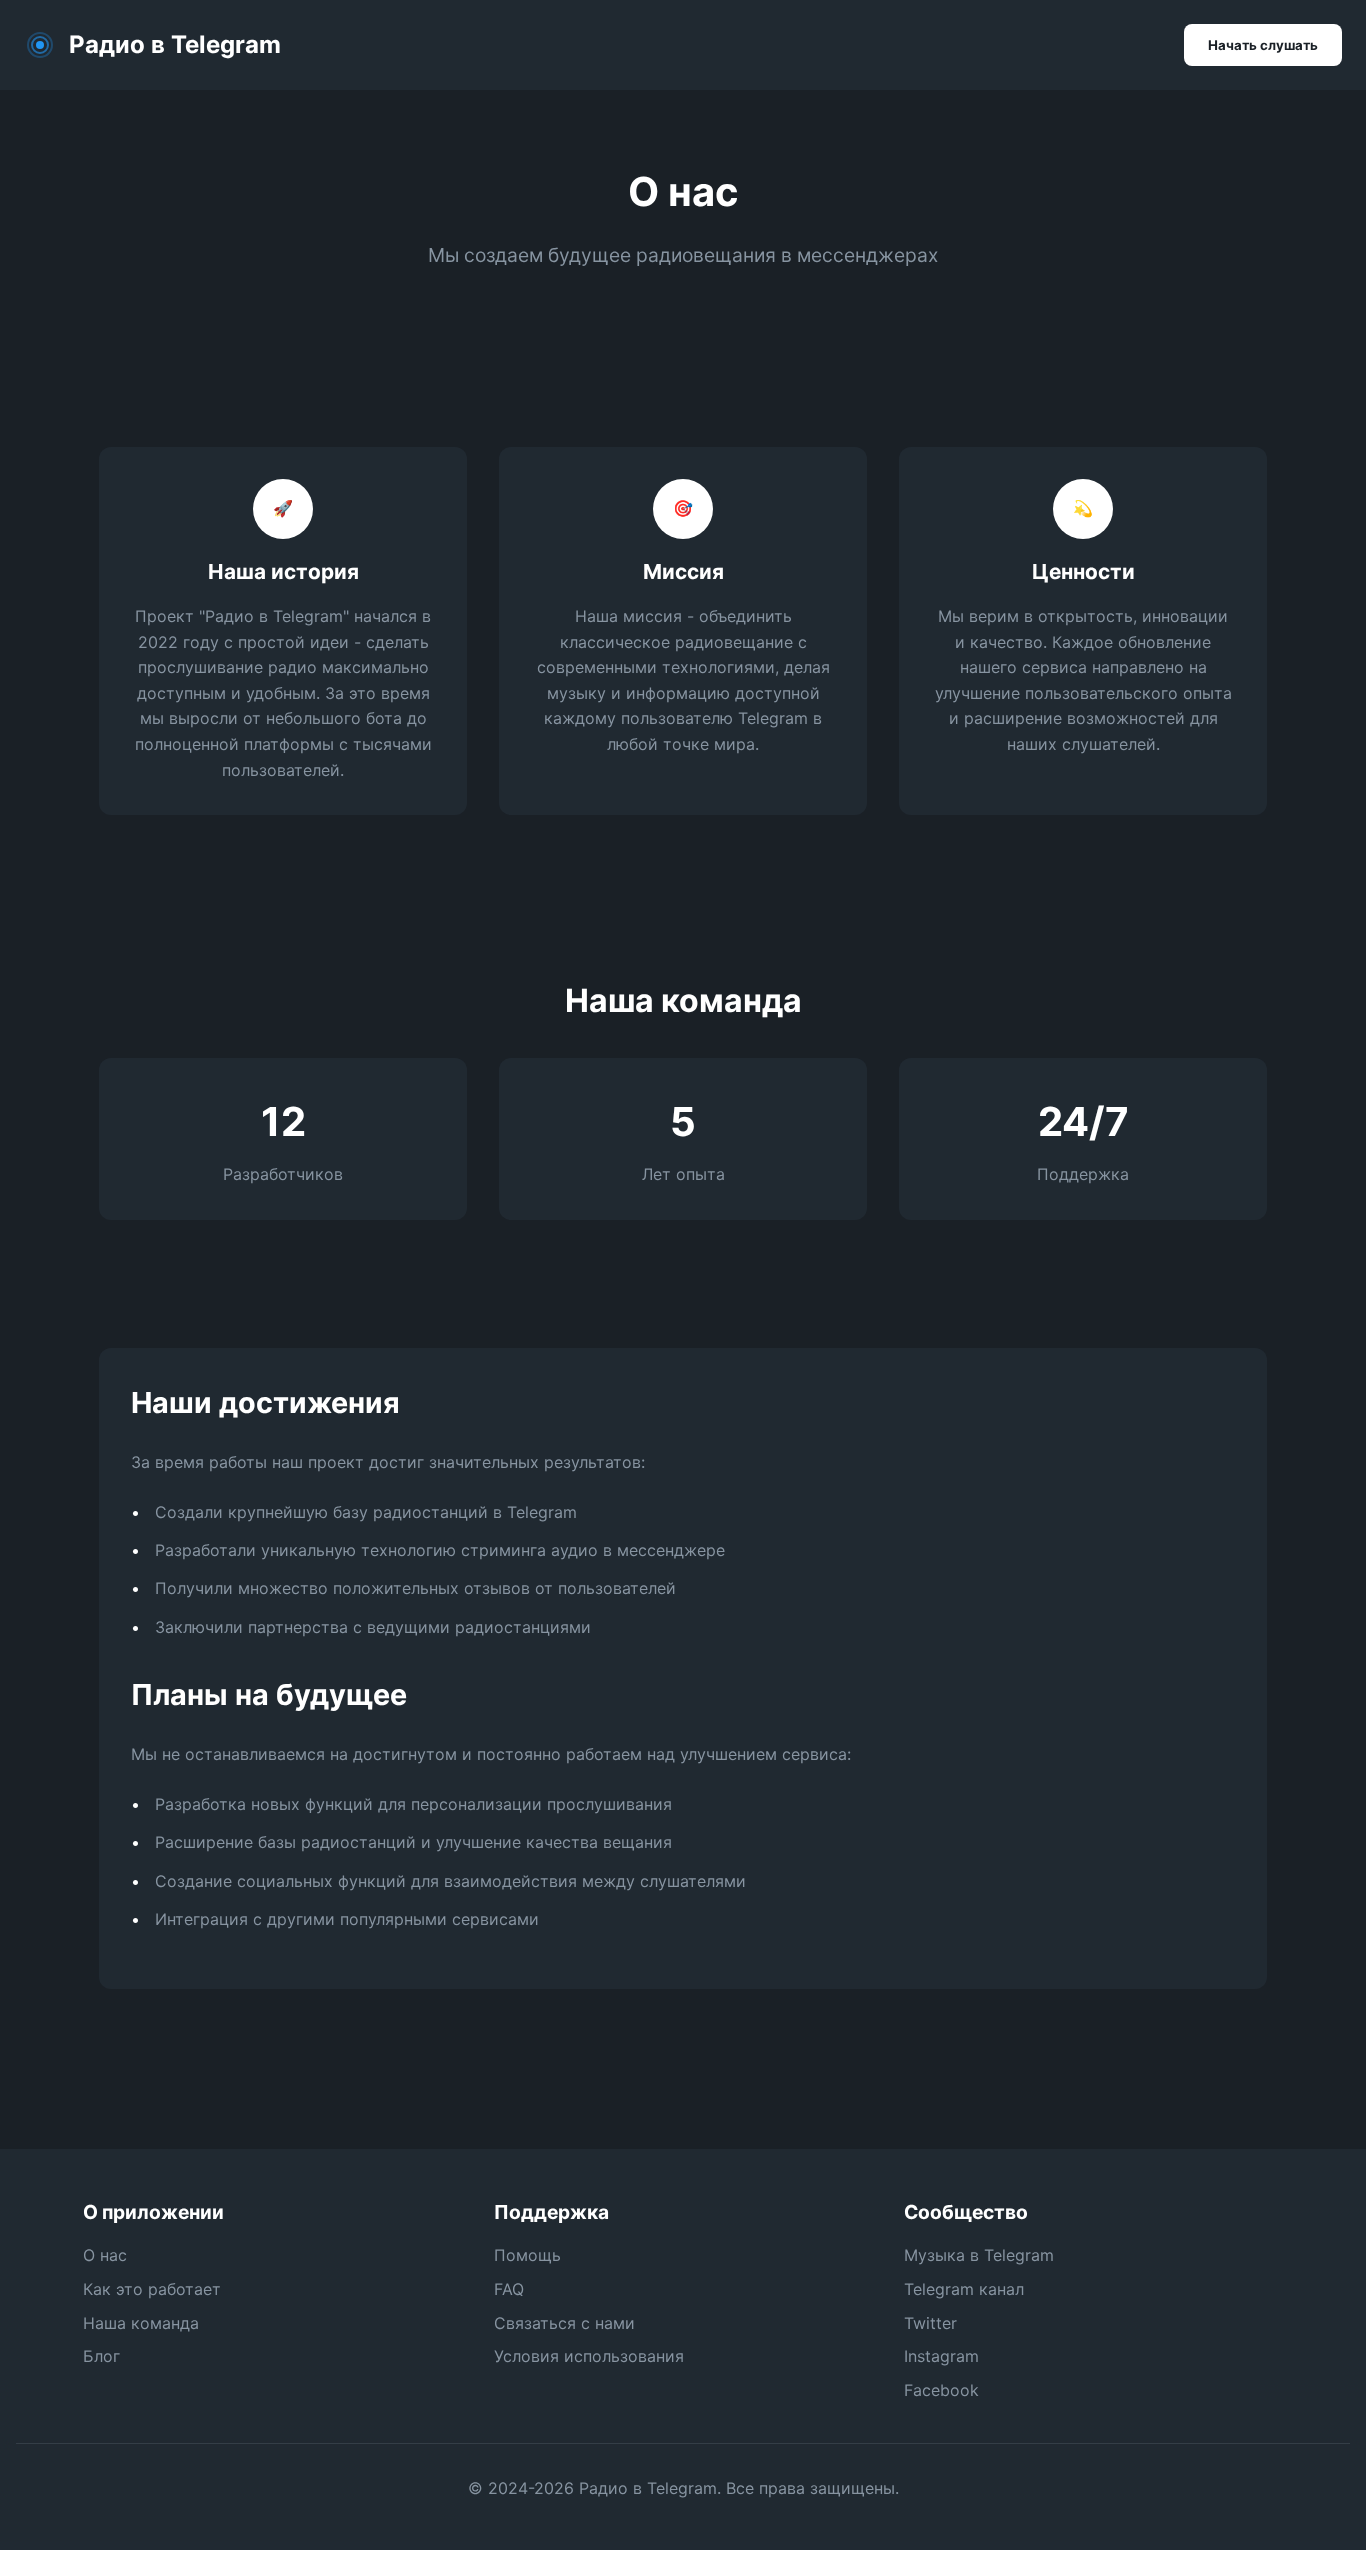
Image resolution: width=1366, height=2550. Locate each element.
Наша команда (141, 2323)
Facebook (941, 2390)
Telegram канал (964, 2289)
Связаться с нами (564, 2323)
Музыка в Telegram (979, 2255)
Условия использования (589, 2356)
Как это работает (152, 2289)
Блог (101, 2356)
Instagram (941, 2356)
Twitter (930, 2323)
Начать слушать (1263, 45)
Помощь (527, 2255)
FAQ (509, 2289)
